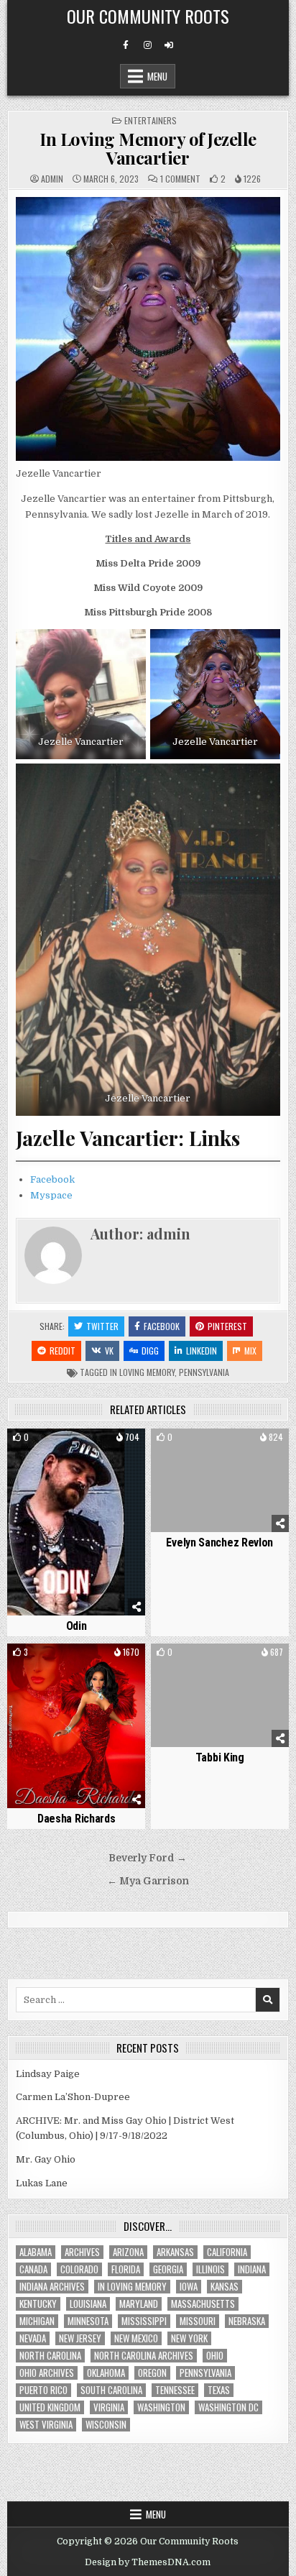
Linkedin (202, 1351)
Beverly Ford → (148, 1858)
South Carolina (111, 2390)
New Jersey (80, 2338)
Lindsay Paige (48, 2074)
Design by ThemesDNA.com (148, 2562)
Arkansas (175, 2252)
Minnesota (88, 2321)
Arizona (128, 2252)
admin (52, 179)
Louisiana (88, 2304)
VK (109, 1351)
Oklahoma (106, 2373)
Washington (161, 2407)
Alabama (36, 2252)
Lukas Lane (42, 2183)
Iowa (189, 2287)
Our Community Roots (148, 16)
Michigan (37, 2321)
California (227, 2252)
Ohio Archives (47, 2373)
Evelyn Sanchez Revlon (219, 1543)
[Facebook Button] (126, 45)
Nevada (33, 2338)
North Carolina (50, 2356)
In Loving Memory (142, 1372)
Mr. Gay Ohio (46, 2159)
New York (189, 2338)
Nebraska (247, 2321)
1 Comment (180, 179)
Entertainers (151, 120)
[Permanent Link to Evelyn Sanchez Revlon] (220, 1480)
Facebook (52, 1179)
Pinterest (227, 1326)
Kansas (225, 2287)
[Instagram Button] (147, 45)
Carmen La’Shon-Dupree (73, 2097)
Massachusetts (203, 2304)
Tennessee (175, 2390)
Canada (33, 2269)
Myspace (51, 1195)
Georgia (168, 2269)
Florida (126, 2269)
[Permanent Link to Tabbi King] (220, 1695)
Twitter (102, 1326)
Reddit (63, 1351)
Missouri (198, 2321)
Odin (77, 1626)
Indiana (252, 2269)
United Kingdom (50, 2407)
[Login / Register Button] (169, 45)
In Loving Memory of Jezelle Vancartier (148, 148)
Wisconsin (106, 2425)
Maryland (139, 2304)
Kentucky (38, 2304)
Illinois (211, 2269)
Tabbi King (220, 1757)
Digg (150, 1351)
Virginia (109, 2407)
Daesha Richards (77, 1819)
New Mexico (136, 2338)
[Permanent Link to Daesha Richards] (76, 1726)
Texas (219, 2390)
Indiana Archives (52, 2287)
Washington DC (228, 2407)
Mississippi (144, 2321)
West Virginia (46, 2425)
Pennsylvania (204, 1372)
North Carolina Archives (144, 2356)
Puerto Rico (43, 2390)
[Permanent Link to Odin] (76, 1522)
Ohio (215, 2356)
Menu (157, 76)
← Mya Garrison (148, 1881)
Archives (82, 2252)
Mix (250, 1351)
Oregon (152, 2373)
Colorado (79, 2269)
